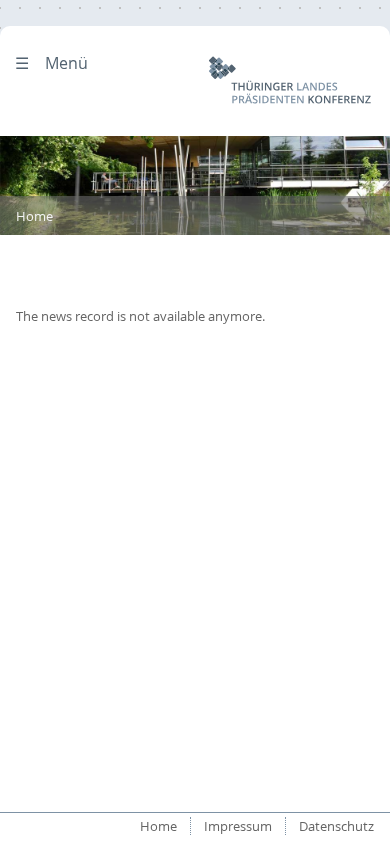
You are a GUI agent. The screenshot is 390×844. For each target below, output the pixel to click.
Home (34, 216)
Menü (66, 63)
